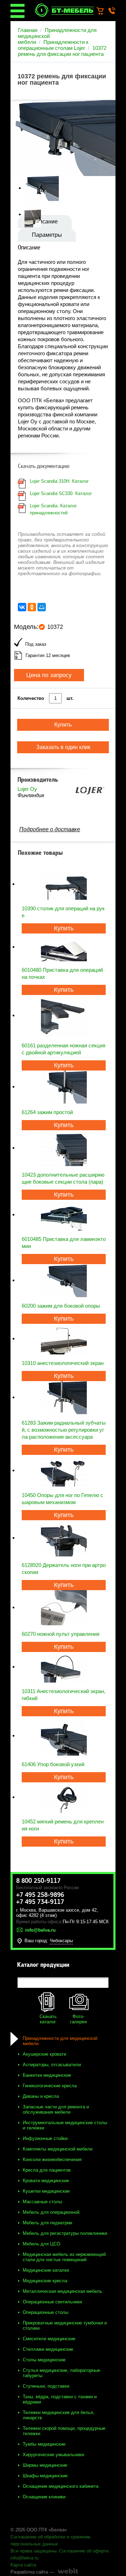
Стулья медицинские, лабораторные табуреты (61, 2373)
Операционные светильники (52, 2302)
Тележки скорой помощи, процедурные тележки (64, 2431)
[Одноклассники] (32, 607)
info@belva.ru (24, 2558)
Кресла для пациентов (47, 2170)
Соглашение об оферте (84, 2551)
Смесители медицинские (49, 2339)
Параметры (47, 235)
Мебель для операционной (51, 2212)
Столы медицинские (44, 2360)
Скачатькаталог (48, 2019)
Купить (64, 928)
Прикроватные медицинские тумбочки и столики (65, 2325)
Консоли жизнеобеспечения (52, 2159)
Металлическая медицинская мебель (62, 2291)
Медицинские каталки (46, 2270)
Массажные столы (42, 2202)
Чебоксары (61, 1941)
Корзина (103, 11)
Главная (28, 30)
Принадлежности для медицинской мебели (60, 2041)
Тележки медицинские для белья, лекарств (59, 2415)
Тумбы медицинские (44, 2444)
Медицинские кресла (45, 2281)
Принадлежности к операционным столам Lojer (53, 45)
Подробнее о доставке (50, 829)
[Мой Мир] (42, 607)
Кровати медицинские (46, 2181)
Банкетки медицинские (47, 2075)
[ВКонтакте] (22, 607)
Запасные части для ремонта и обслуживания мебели (56, 2109)
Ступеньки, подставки (46, 2386)
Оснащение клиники (44, 2497)
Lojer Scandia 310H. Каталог (59, 481)
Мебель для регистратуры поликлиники (65, 2233)
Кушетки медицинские (46, 2191)
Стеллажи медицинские (48, 2349)
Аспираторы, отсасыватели (52, 2065)
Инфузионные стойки (45, 2138)
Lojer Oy (27, 789)
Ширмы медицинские (45, 2465)
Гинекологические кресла (50, 2086)
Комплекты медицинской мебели (58, 2149)
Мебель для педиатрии (47, 2223)
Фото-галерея (78, 2019)
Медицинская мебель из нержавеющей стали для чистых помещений (64, 2257)
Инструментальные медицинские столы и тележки (65, 2125)
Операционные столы (45, 2312)
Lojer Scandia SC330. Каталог (61, 493)
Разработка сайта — (32, 2572)
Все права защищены (33, 2551)
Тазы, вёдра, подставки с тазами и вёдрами (60, 2399)
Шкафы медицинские (45, 2476)
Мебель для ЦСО (41, 2244)
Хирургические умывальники (53, 2455)
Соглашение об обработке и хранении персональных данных (50, 2540)
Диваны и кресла (41, 2096)
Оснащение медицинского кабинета (61, 2486)
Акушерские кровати (44, 2054)
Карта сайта (23, 2565)
